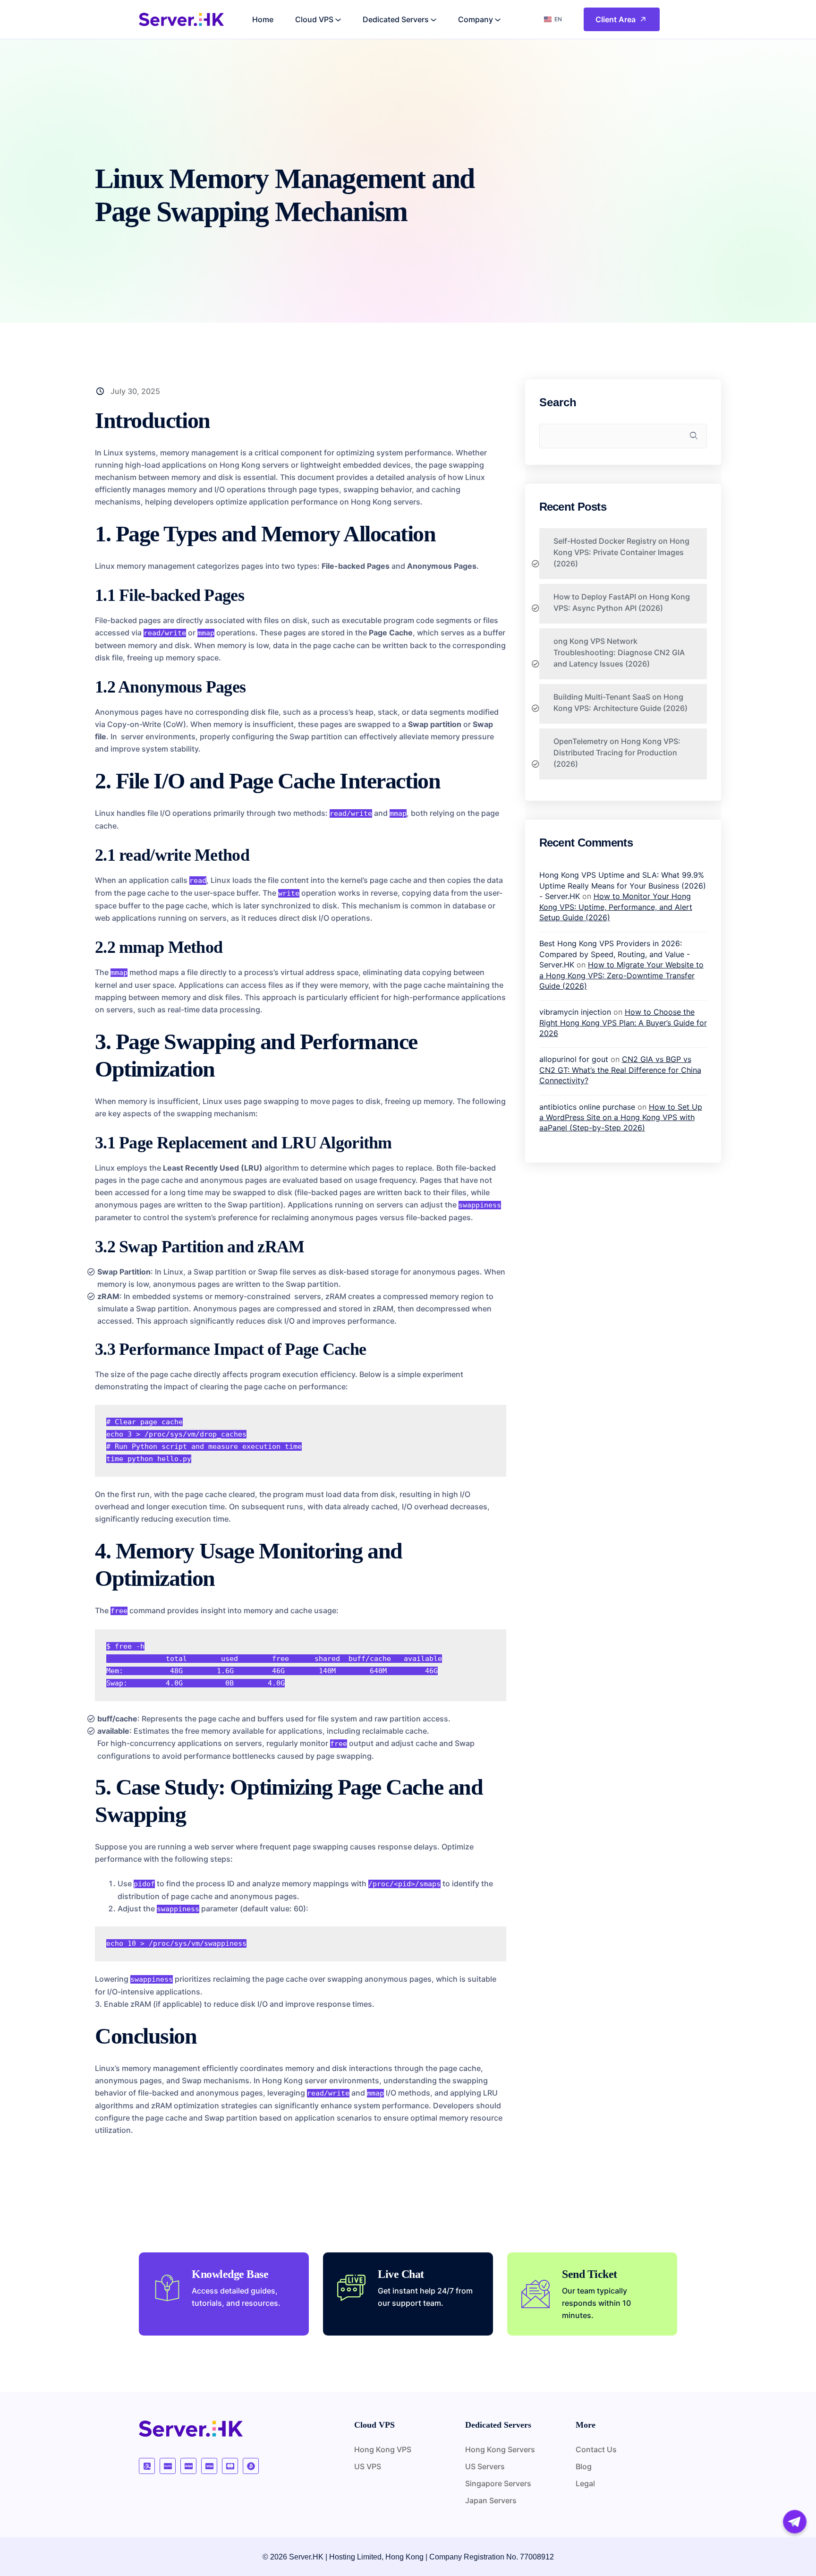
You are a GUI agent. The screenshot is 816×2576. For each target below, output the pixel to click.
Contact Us (596, 2449)
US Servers (485, 2466)
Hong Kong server (295, 2080)
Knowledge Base (230, 2274)
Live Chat (401, 2274)
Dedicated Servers (396, 19)
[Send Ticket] (535, 2294)
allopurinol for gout (574, 1059)
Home (263, 19)
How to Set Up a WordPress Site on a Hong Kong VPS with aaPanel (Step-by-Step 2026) (621, 1117)
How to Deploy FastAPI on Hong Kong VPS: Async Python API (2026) (622, 602)
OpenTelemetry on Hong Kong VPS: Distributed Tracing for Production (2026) (617, 753)
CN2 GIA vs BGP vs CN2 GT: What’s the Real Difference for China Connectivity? (620, 1070)
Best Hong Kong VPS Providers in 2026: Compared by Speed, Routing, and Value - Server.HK (615, 954)
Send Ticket (590, 2274)
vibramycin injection (575, 1012)
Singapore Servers (498, 2483)
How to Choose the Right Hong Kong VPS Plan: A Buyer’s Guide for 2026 (623, 1023)
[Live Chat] (351, 2288)
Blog (584, 2466)
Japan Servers (491, 2500)
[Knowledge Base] (167, 2288)
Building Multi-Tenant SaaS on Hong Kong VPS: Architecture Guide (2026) (620, 702)
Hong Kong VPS (383, 2449)
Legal (585, 2483)
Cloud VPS (314, 19)
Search (558, 402)
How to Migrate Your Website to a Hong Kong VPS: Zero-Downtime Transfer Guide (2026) (621, 975)
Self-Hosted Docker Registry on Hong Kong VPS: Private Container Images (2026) (621, 552)
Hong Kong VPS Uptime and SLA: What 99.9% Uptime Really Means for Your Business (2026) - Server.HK (623, 886)
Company (476, 19)
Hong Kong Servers (500, 2449)
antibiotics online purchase (587, 1107)
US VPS (368, 2466)
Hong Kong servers (254, 465)
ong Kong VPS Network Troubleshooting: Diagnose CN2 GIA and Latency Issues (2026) (619, 652)
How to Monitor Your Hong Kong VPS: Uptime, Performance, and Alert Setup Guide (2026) (616, 907)
